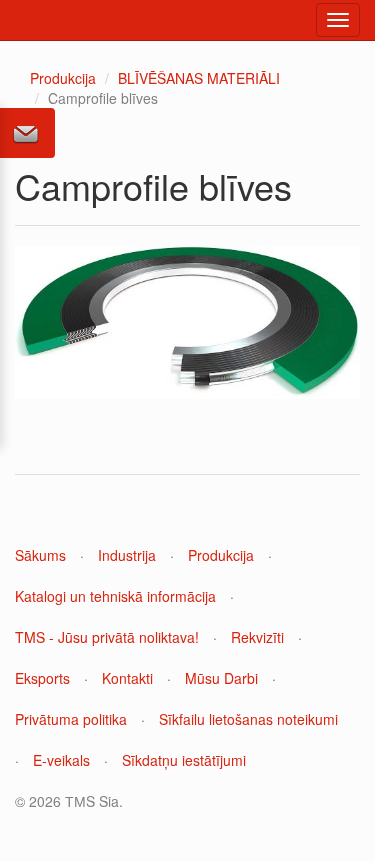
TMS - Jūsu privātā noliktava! (107, 637)
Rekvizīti (257, 637)
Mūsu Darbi (221, 678)
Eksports (42, 678)
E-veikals (61, 760)
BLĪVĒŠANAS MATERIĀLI (199, 78)
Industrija (127, 555)
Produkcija (63, 78)
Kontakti (127, 678)
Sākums (40, 555)
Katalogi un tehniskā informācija (115, 596)
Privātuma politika (71, 719)
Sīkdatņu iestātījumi (184, 760)
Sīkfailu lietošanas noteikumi (248, 719)
